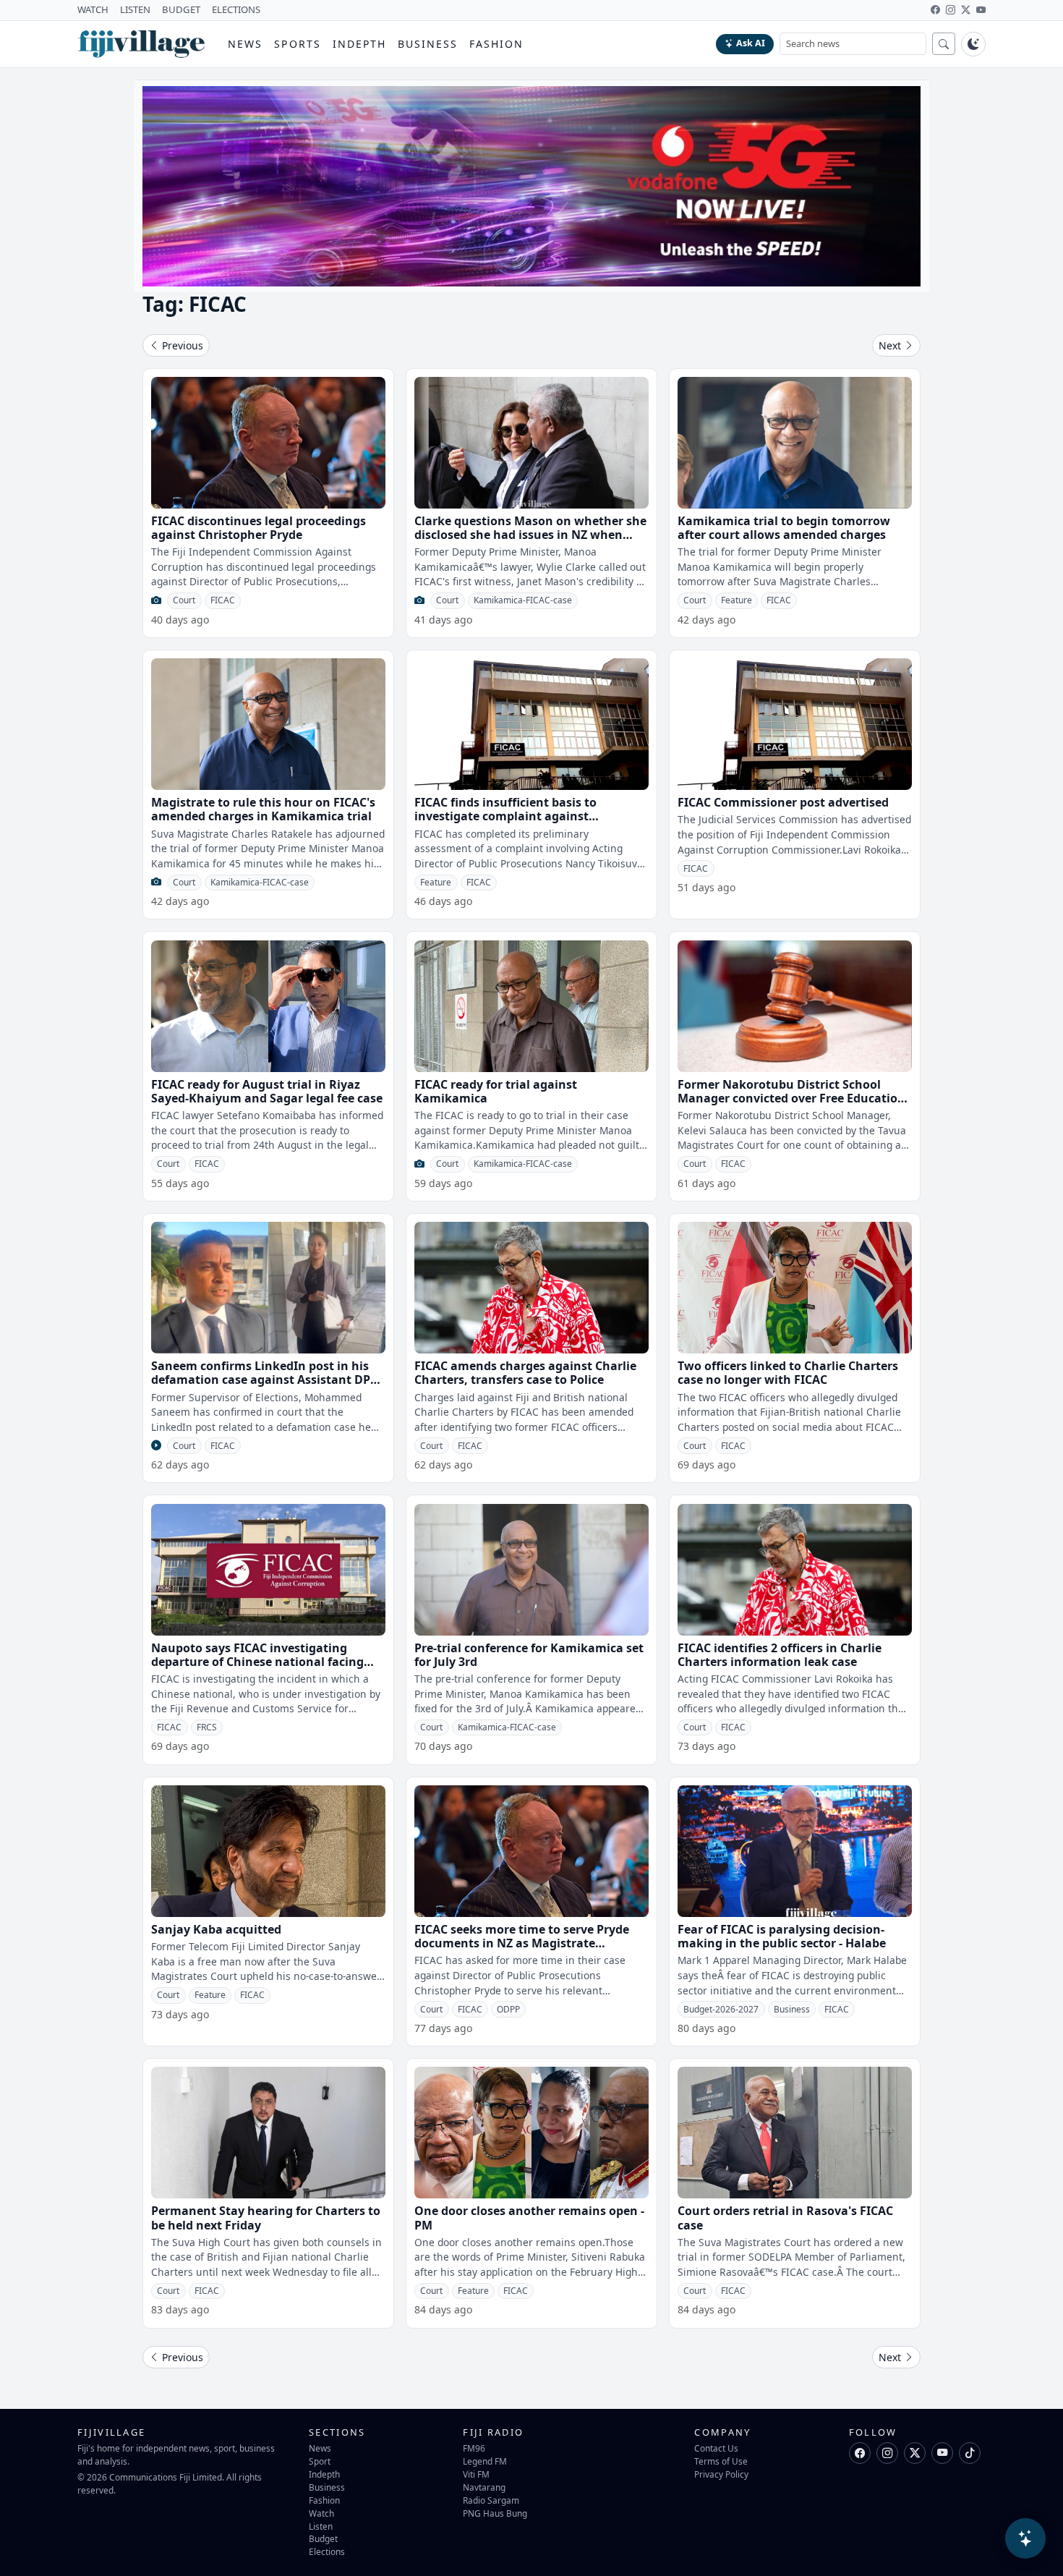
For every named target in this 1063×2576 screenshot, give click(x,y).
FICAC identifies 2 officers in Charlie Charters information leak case (780, 1655)
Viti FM (476, 2474)
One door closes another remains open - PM (529, 2218)
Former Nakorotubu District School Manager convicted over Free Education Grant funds (791, 1098)
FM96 (474, 2448)
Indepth (360, 44)
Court (184, 600)
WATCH (93, 9)
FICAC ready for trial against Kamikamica (496, 1091)
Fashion (496, 44)
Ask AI (751, 43)
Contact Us (716, 2448)
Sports (298, 44)
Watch (321, 2513)
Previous (181, 345)
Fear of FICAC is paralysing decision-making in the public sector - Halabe (782, 1936)
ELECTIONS (236, 9)
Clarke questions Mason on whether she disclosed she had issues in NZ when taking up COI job (530, 535)
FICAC (223, 600)
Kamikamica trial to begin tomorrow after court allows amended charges (784, 528)
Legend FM (485, 2461)
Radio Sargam (491, 2500)
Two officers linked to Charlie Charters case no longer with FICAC (788, 1373)
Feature (737, 600)
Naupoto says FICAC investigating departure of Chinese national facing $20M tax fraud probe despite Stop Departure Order (257, 1669)
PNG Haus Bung (495, 2513)
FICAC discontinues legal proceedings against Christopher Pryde (259, 528)
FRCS (207, 1727)
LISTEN (135, 9)
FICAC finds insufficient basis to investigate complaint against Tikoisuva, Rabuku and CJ (505, 816)
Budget (323, 2538)
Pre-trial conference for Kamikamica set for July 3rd (529, 1655)
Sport (320, 2461)
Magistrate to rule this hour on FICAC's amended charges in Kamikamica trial (263, 809)
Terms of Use (721, 2461)
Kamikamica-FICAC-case (523, 600)
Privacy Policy (721, 2474)
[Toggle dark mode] (973, 44)
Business (428, 44)
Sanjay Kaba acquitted (216, 1929)
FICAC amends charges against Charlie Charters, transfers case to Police (525, 1373)
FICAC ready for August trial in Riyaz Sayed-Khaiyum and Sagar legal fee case (267, 1091)
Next (891, 345)
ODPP (508, 2009)
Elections (327, 2551)
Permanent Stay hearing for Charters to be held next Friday (266, 2218)
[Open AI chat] (1025, 2538)
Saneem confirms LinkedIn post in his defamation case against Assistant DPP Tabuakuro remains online (264, 1380)
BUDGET (181, 9)
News (245, 44)
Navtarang (484, 2487)
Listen (321, 2526)
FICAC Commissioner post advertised (783, 802)
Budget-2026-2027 (721, 2009)
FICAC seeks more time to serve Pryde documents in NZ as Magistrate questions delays (522, 1943)
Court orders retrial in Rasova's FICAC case (785, 2218)
